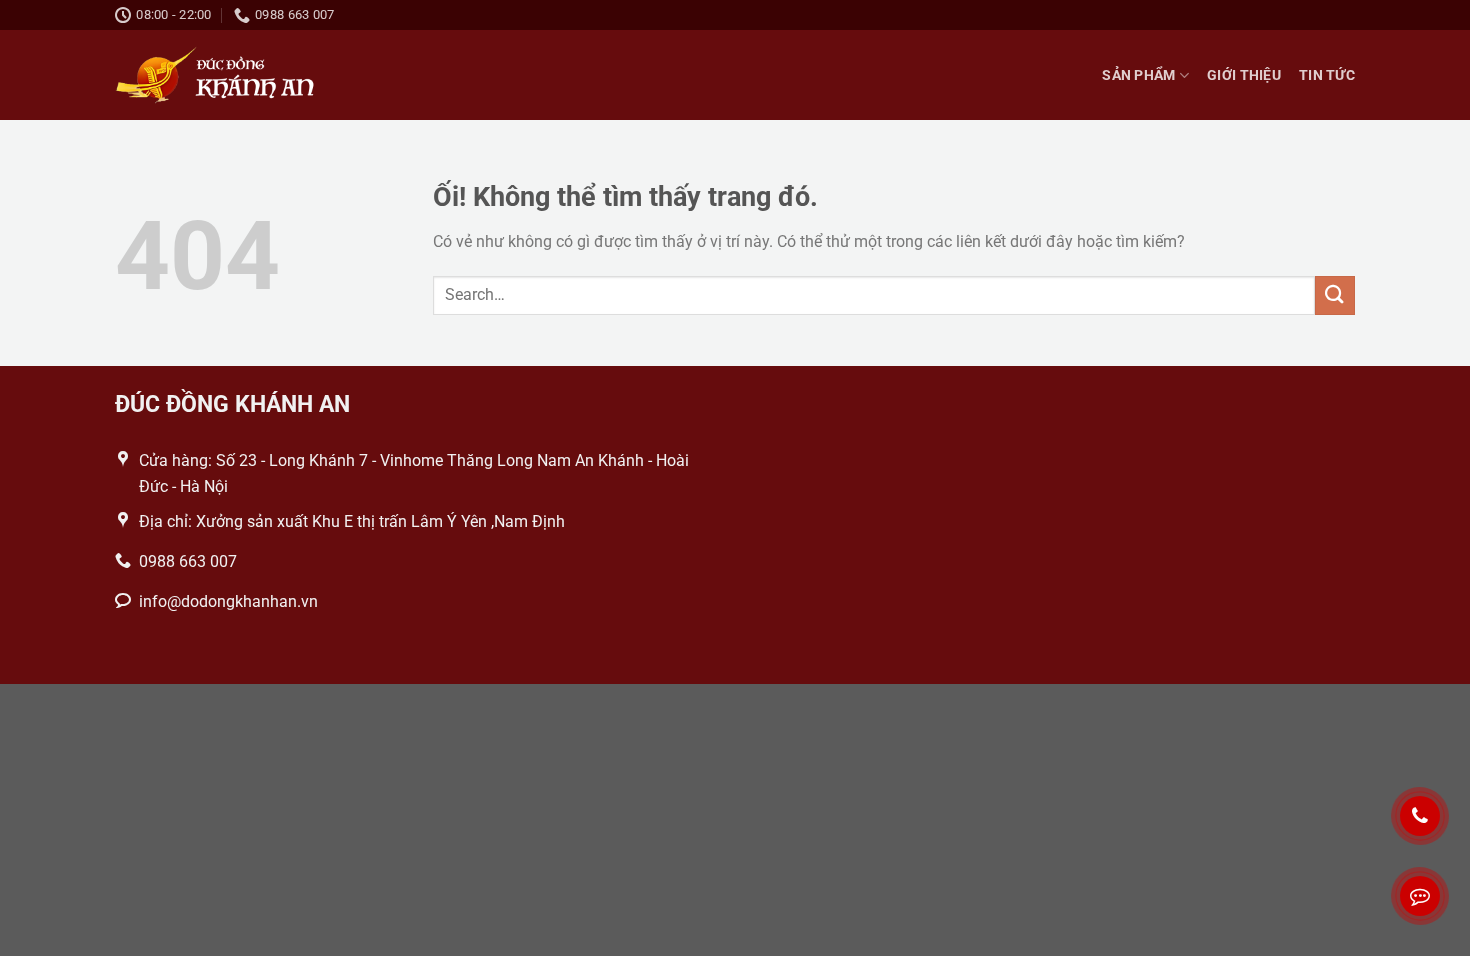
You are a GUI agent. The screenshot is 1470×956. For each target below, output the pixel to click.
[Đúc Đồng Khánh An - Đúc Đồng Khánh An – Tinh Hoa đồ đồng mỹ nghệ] (215, 75)
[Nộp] (1335, 295)
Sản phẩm (1138, 75)
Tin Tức (1327, 75)
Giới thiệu (1244, 75)
